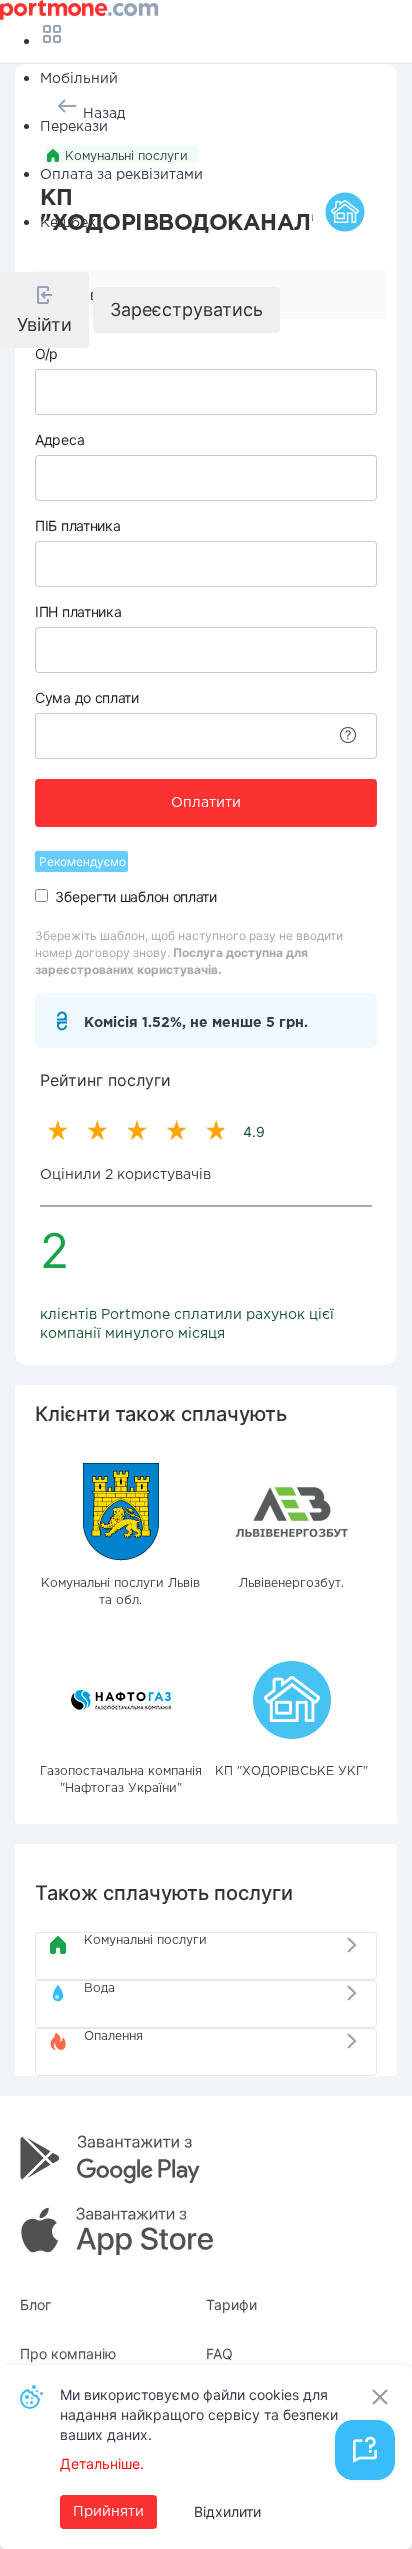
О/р (46, 353)
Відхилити (227, 2511)
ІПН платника (78, 611)
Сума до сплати (87, 697)
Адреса (59, 439)
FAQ (219, 2353)
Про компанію (68, 2353)
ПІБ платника (77, 525)
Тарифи (231, 2304)
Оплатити (206, 803)
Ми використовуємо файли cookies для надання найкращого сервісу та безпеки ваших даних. (199, 2414)
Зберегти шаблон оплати (135, 896)
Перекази (74, 127)
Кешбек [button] (68, 223)
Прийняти (108, 2512)
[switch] (41, 895)
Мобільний (79, 79)
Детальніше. (102, 2463)
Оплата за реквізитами (121, 175)
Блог (35, 2304)
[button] (44, 310)
